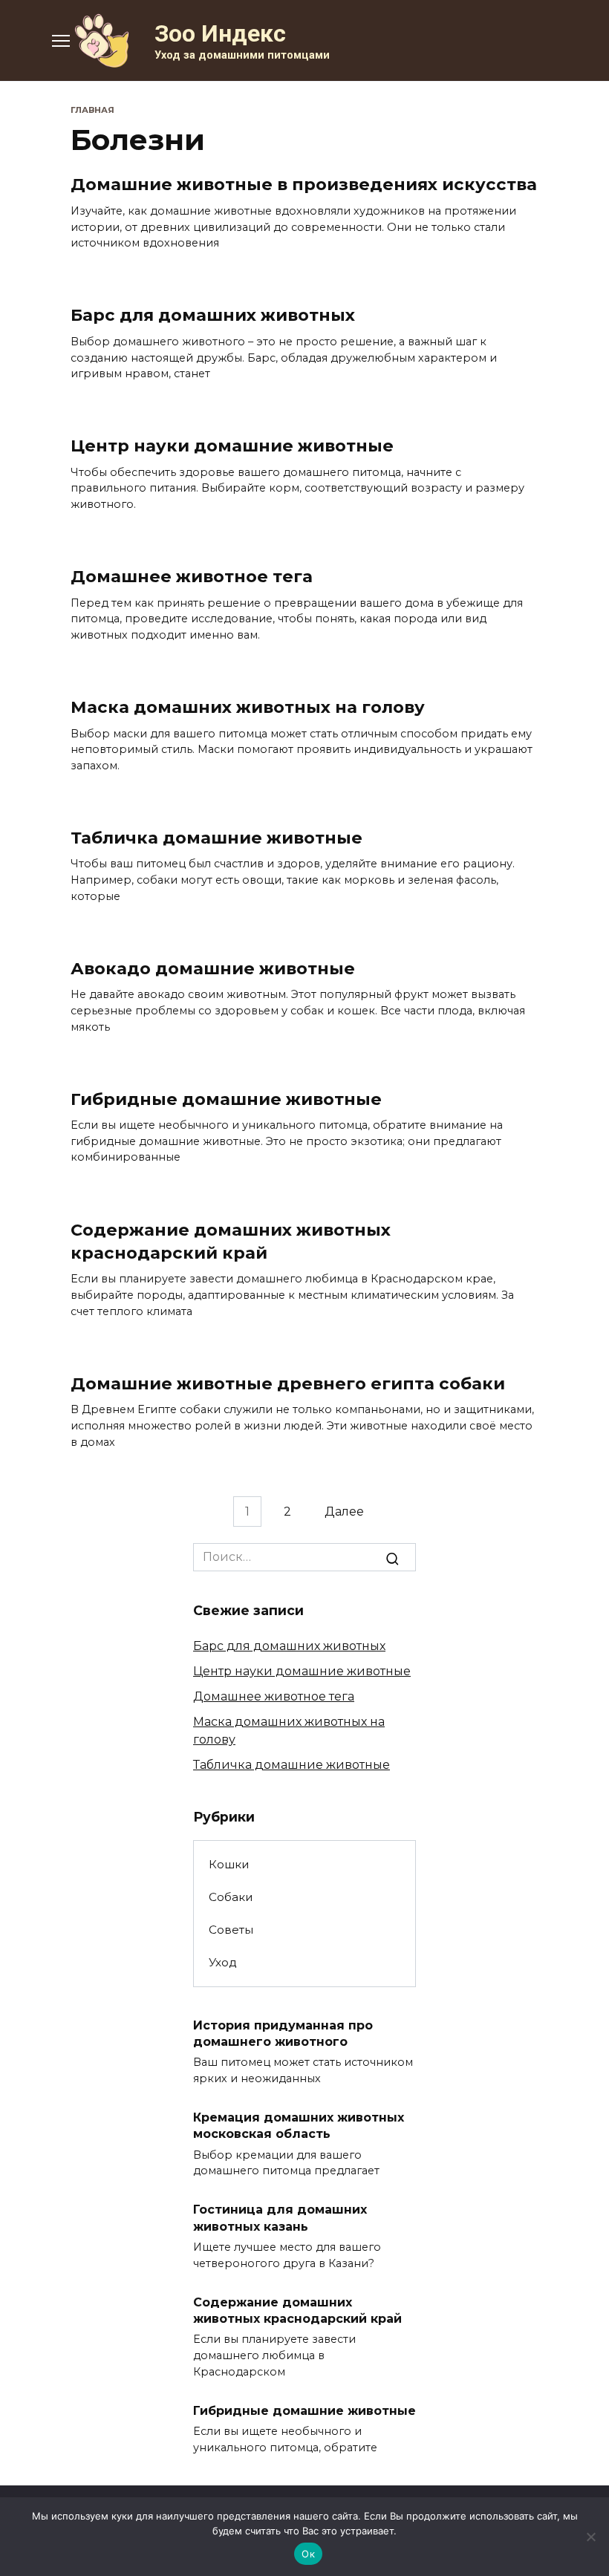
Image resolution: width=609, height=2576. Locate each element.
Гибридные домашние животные (226, 1099)
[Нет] (590, 2537)
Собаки (231, 1897)
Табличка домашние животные (216, 838)
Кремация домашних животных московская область (299, 2126)
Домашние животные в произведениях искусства (304, 185)
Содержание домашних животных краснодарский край (231, 1241)
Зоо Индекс (220, 33)
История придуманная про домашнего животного (283, 2033)
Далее (344, 1512)
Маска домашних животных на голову (248, 707)
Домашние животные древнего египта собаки (288, 1383)
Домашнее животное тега (192, 576)
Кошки (229, 1864)
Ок (308, 2554)
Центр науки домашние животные (232, 446)
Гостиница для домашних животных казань (280, 2218)
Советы (231, 1930)
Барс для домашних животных (213, 316)
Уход (223, 1962)
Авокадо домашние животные (213, 968)
